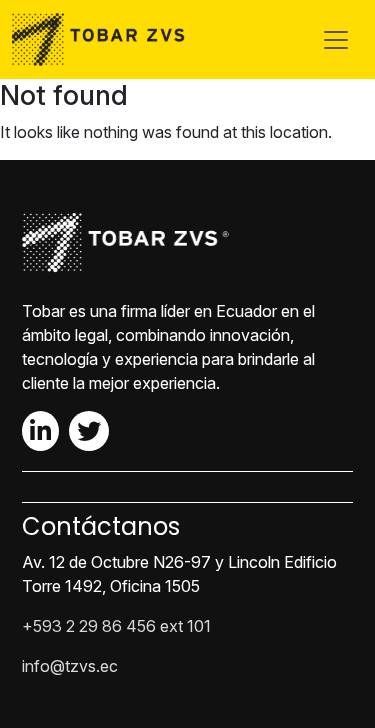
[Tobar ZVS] (104, 39)
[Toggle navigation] (336, 40)
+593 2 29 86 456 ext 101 (116, 626)
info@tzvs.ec (70, 666)
